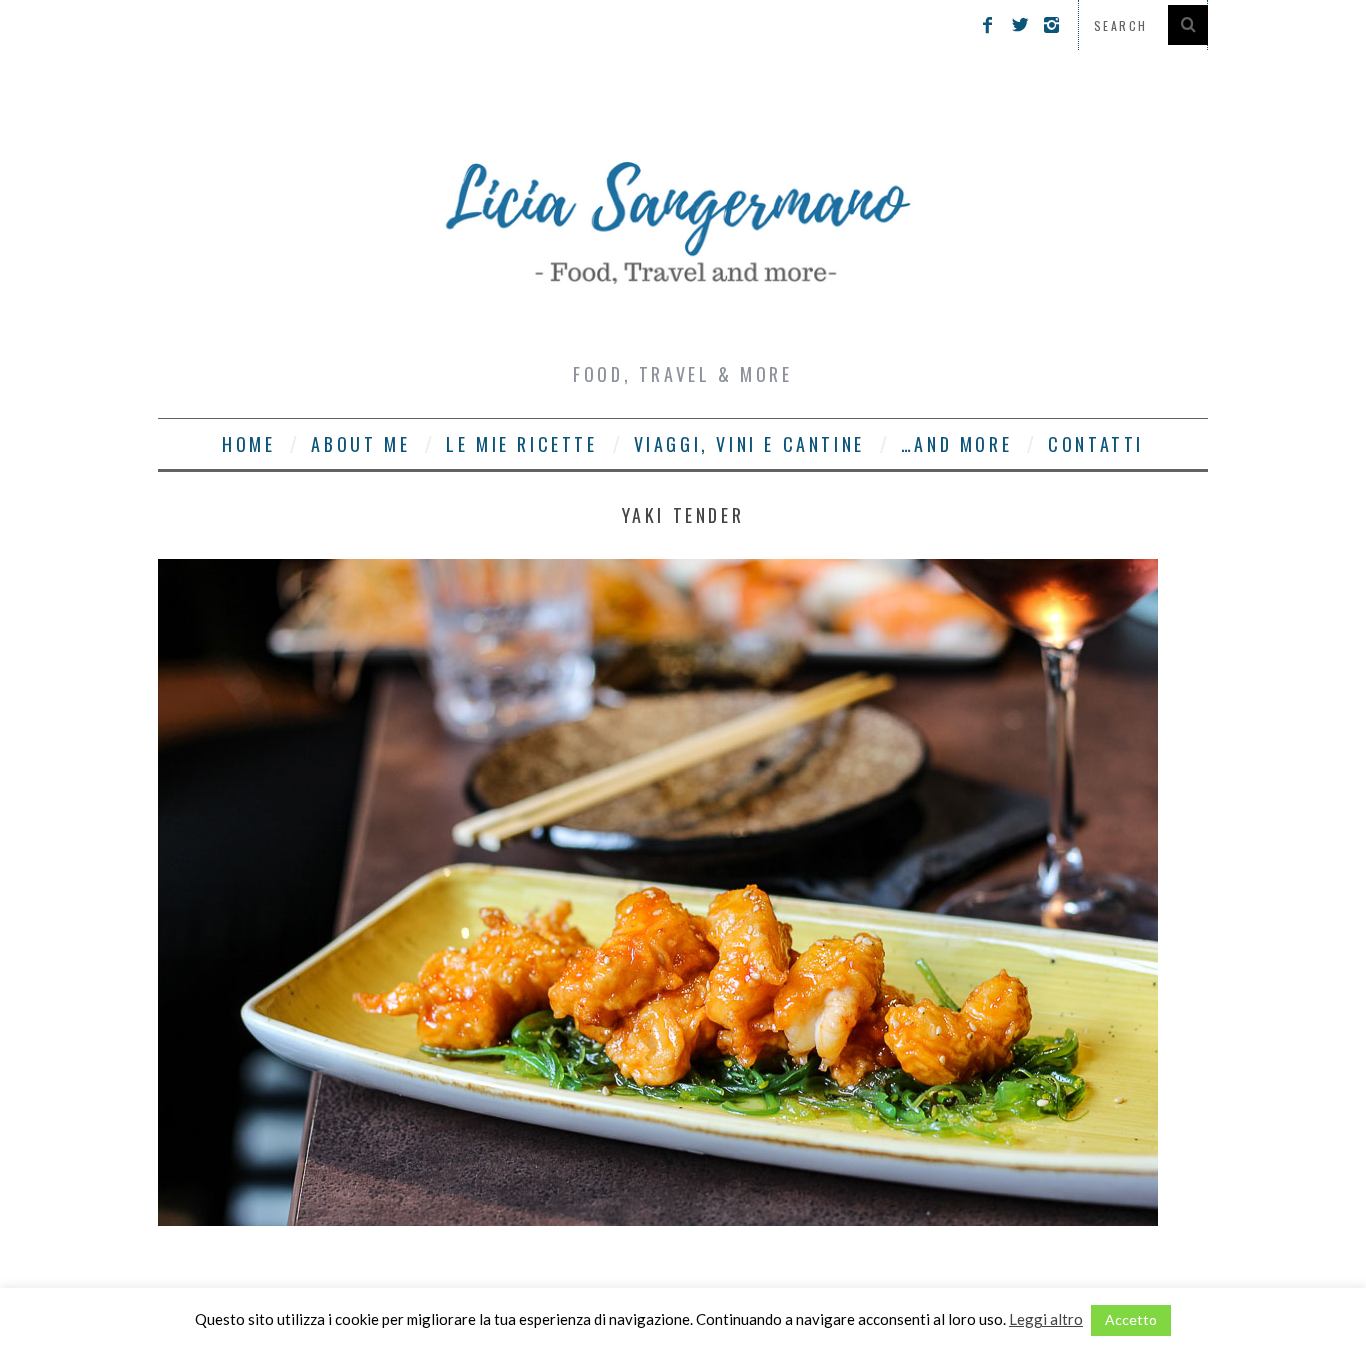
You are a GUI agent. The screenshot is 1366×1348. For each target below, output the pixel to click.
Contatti (1096, 444)
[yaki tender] (658, 1219)
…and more (956, 444)
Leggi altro (1046, 1319)
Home (248, 444)
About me (360, 444)
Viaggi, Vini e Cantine (749, 444)
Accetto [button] (1131, 1319)
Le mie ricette (521, 444)
